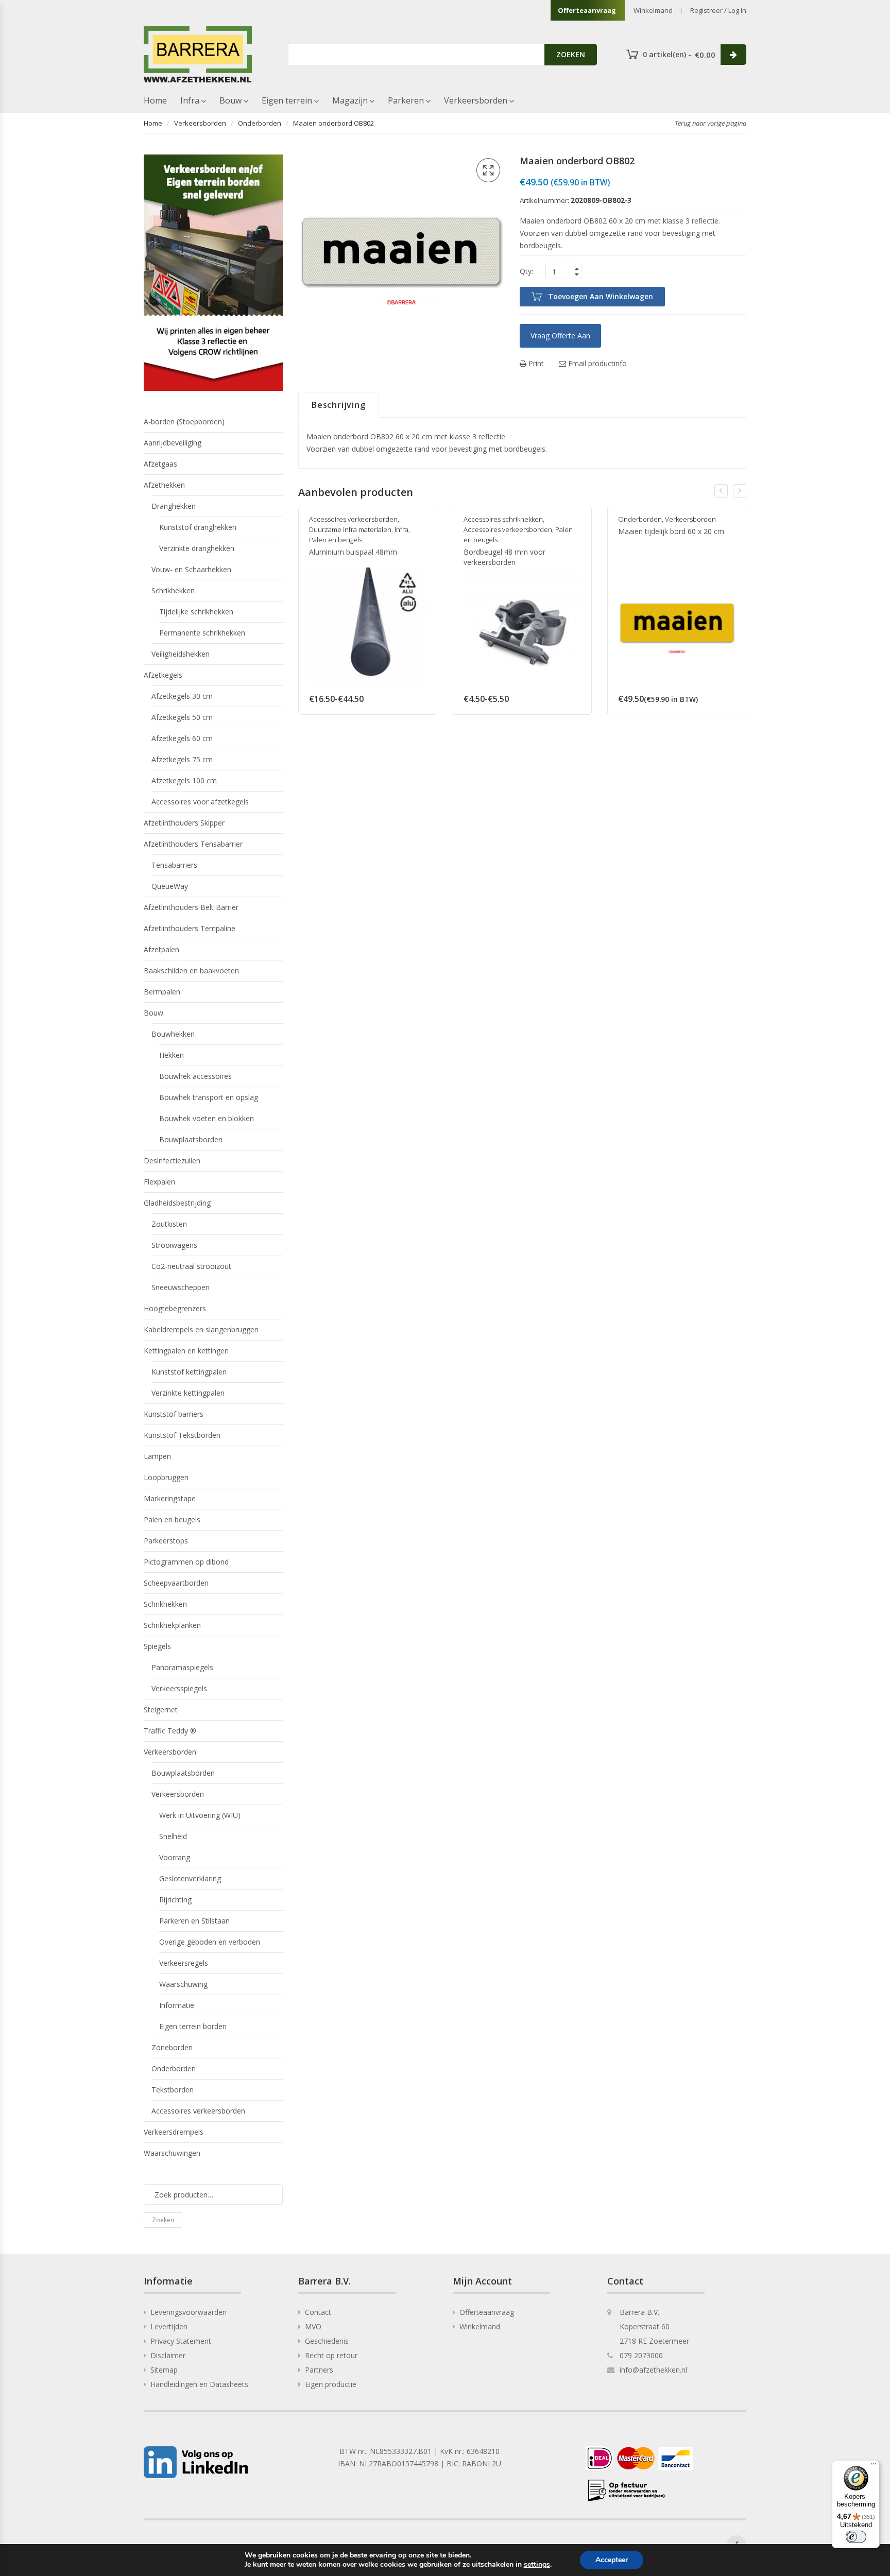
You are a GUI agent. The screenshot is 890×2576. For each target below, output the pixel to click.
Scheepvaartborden (176, 1583)
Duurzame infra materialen (350, 529)
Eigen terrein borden (193, 2026)
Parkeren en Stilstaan (194, 1921)
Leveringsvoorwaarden (189, 2312)
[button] (488, 170)
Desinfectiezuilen (172, 1161)
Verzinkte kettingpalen (188, 1393)
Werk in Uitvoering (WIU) (200, 1815)
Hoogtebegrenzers (175, 1308)
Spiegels (157, 1646)
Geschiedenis (327, 2341)
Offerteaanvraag (587, 10)
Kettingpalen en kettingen (186, 1351)
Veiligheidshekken (181, 654)
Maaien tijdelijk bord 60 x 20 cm (671, 531)
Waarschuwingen (172, 2153)
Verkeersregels (184, 1963)
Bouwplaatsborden (191, 1139)
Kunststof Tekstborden (182, 1435)
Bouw (230, 100)
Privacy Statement (181, 2341)
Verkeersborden (476, 100)
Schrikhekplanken (172, 1625)
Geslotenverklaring (190, 1878)
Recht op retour (331, 2355)
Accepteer (612, 2560)
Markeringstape (170, 1498)
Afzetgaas (160, 464)
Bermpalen (162, 992)
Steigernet (161, 1710)
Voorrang (175, 1857)
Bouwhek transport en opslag (209, 1097)
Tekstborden (173, 2090)
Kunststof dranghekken (198, 527)
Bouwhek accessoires (195, 1076)
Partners (319, 2370)
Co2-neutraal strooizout (191, 1266)
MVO (313, 2326)
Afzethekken (164, 485)
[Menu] (874, 2466)
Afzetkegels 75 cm (182, 759)
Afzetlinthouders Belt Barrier (191, 907)
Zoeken (163, 2220)
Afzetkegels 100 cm (184, 780)
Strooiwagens (174, 1245)
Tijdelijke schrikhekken (196, 612)
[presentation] (721, 491)
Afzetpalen (161, 949)
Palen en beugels (336, 540)
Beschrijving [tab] (339, 405)
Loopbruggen (166, 1477)
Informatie (177, 2005)
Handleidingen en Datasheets (199, 2384)
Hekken (172, 1055)
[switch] (856, 2537)
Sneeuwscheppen (181, 1287)
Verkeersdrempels (174, 2132)
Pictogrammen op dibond (186, 1562)
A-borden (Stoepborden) (184, 422)
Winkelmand (653, 10)
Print (535, 363)
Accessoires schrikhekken (503, 519)
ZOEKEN (571, 54)
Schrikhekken (173, 590)
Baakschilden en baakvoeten (191, 971)
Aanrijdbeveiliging (173, 443)
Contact (318, 2312)
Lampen (157, 1456)
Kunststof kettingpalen (189, 1372)
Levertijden (169, 2326)
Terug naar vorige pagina (711, 123)
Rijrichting (175, 1900)
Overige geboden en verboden (210, 1942)
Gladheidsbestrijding (177, 1203)
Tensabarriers (174, 865)
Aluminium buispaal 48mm (353, 552)
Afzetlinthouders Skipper (184, 823)
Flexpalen (159, 1182)
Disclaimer (168, 2355)
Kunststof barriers (174, 1414)
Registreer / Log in (718, 10)
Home (155, 100)
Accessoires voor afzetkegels (200, 802)
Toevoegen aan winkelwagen (601, 296)
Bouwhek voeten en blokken (207, 1118)
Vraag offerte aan (560, 336)
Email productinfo (596, 363)
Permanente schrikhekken (202, 633)
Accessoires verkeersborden (353, 519)
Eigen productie (331, 2384)
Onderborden (260, 123)
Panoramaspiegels (182, 1667)
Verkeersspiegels (179, 1688)
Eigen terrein (287, 100)
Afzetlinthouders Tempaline (190, 928)
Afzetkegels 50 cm (182, 717)
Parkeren (406, 100)
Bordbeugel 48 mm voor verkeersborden (504, 557)
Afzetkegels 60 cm (182, 738)
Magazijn (350, 100)
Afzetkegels (163, 675)
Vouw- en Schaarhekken (191, 569)
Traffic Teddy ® (170, 1731)
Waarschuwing (183, 1984)
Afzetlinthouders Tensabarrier (193, 844)
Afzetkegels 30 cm (182, 696)
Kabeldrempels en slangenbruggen (201, 1329)
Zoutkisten (169, 1224)
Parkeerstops (166, 1541)
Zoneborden (172, 2047)
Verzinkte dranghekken (197, 548)
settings (537, 2565)
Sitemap (164, 2370)
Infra (190, 100)
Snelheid (173, 1836)
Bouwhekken (173, 1034)
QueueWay (170, 886)
